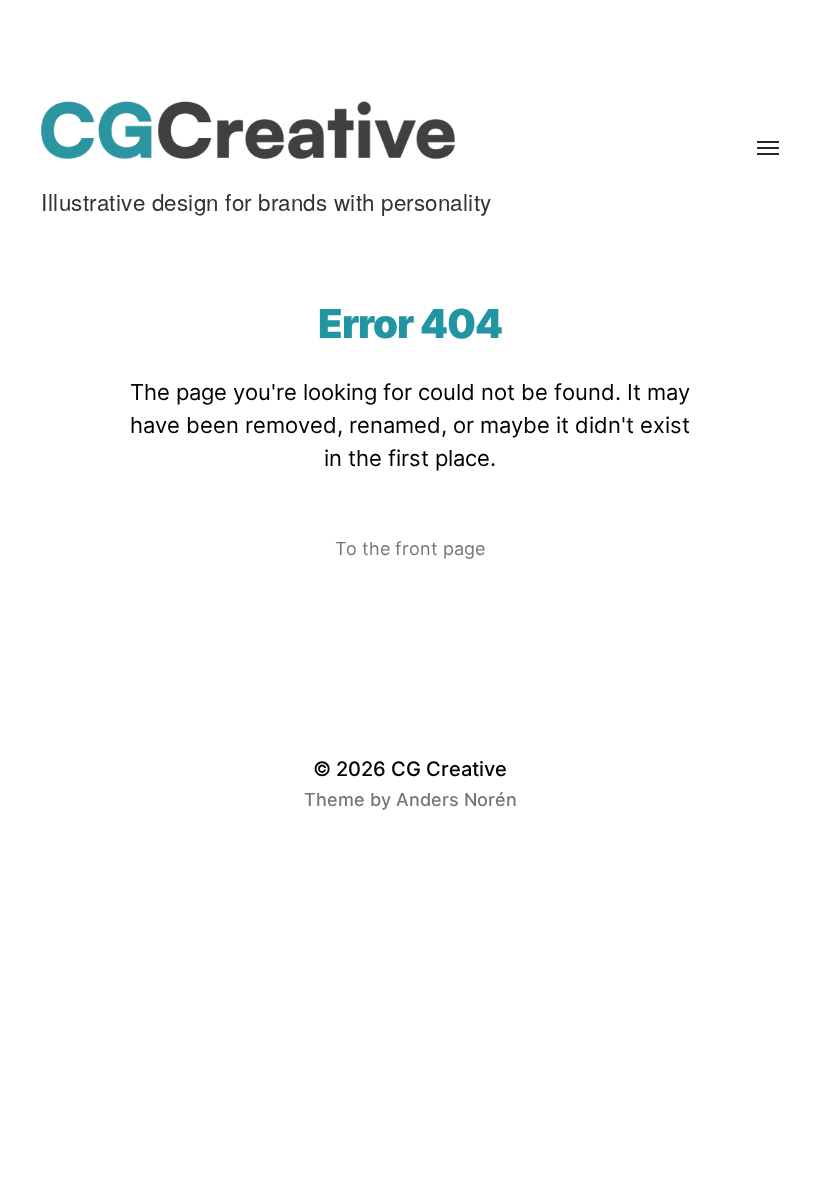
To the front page (410, 548)
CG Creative (449, 769)
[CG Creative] (370, 130)
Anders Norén (456, 799)
